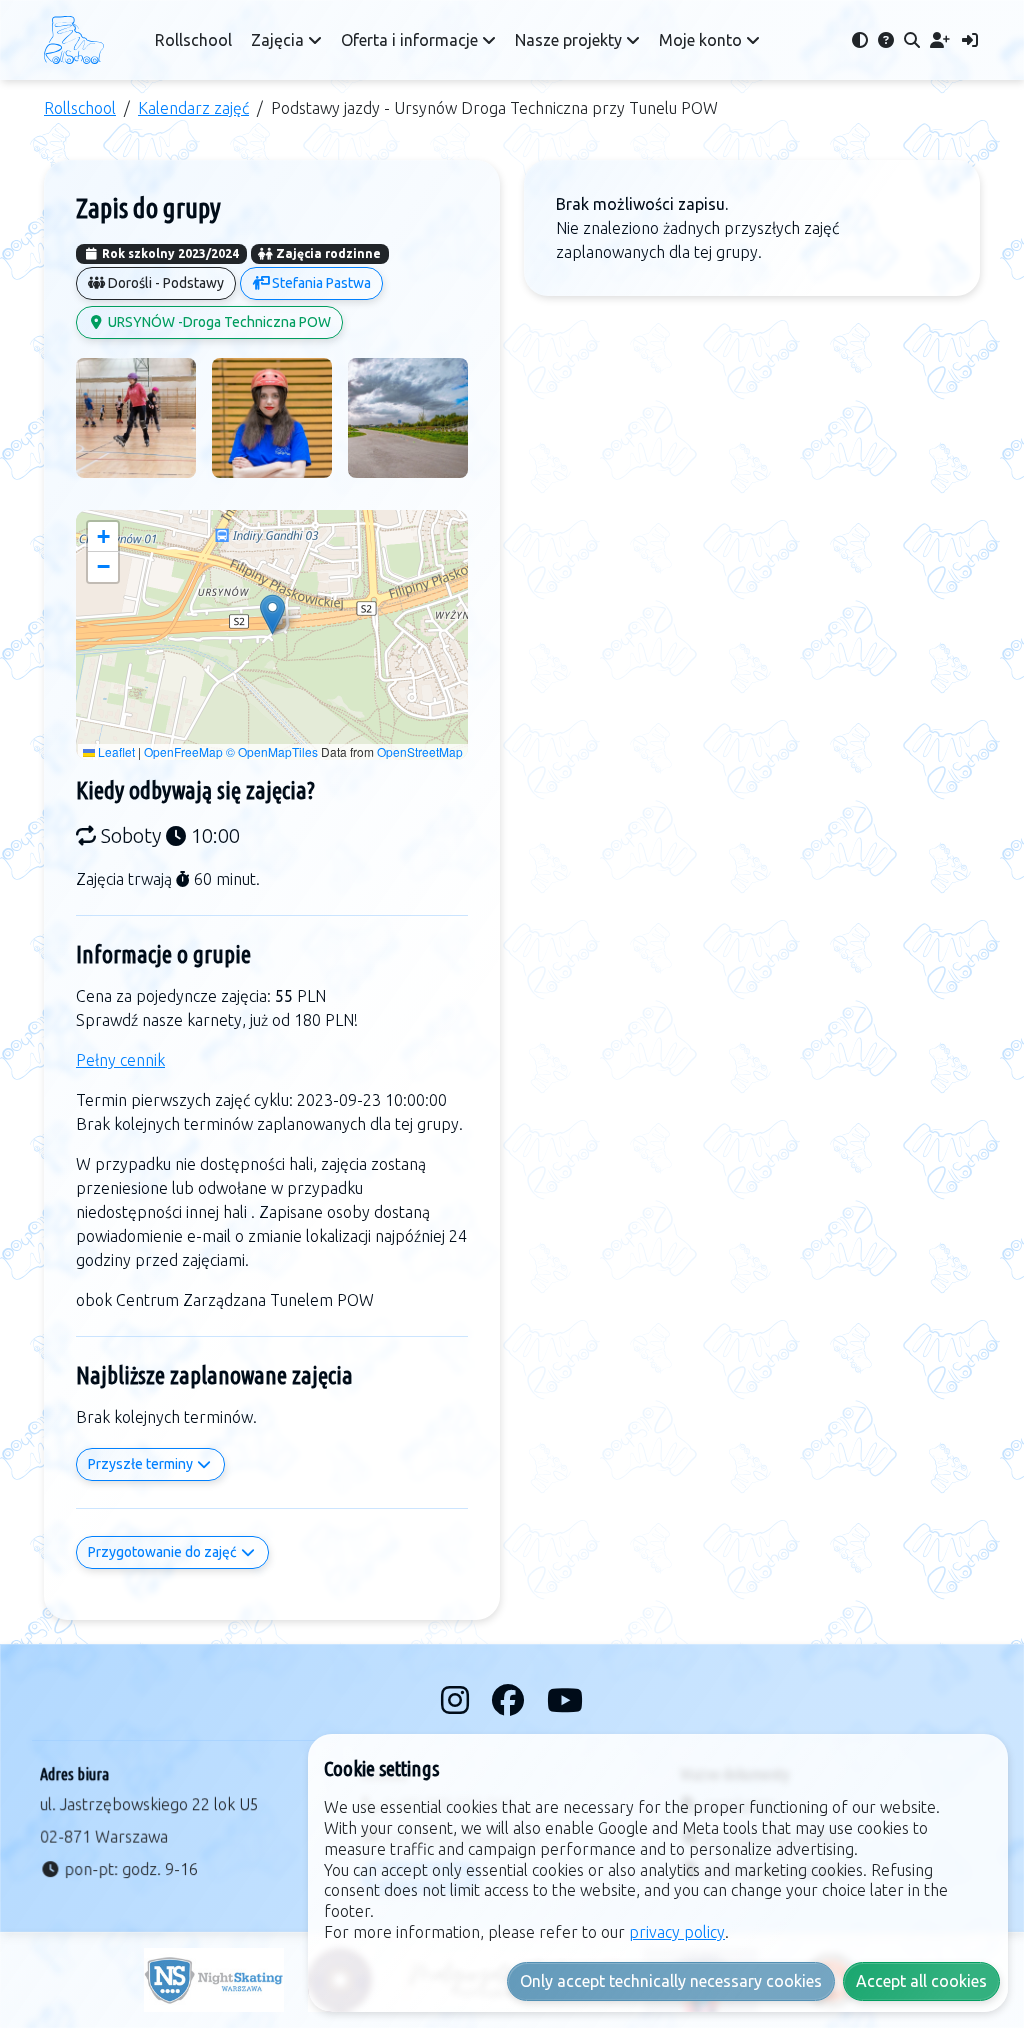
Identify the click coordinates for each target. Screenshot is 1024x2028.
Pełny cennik (120, 1060)
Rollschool (193, 40)
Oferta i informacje (411, 40)
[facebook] (511, 1700)
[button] (272, 614)
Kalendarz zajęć (193, 108)
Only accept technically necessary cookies (671, 1981)
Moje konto (702, 40)
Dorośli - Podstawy (164, 283)
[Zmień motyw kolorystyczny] (860, 40)
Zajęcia (279, 40)
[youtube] (565, 1700)
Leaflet (115, 751)
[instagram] (458, 1700)
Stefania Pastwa (320, 283)
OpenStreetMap (420, 751)
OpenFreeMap (183, 751)
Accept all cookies (921, 1981)
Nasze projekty (570, 40)
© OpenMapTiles (272, 751)
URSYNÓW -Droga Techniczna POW (218, 322)
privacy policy (677, 1932)
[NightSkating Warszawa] (214, 1980)
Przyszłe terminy (142, 1464)
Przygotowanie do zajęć (164, 1552)
